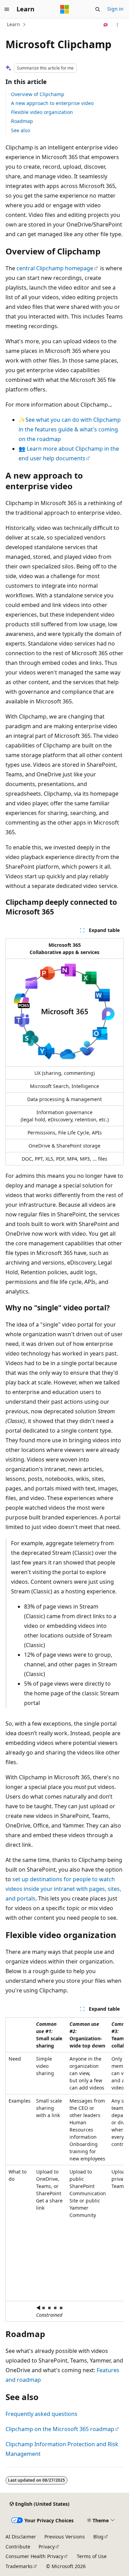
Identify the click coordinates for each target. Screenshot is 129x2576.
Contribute (18, 2547)
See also (20, 130)
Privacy (47, 2547)
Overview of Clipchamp (38, 94)
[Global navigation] (7, 9)
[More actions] (117, 25)
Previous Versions (65, 2537)
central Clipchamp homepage (55, 268)
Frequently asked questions (41, 2414)
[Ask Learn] (106, 25)
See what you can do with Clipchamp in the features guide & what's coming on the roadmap (70, 429)
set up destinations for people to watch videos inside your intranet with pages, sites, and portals (63, 1889)
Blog (98, 2537)
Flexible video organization (42, 112)
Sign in (115, 9)
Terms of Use (92, 2556)
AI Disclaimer (21, 2537)
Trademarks (19, 2566)
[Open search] (98, 9)
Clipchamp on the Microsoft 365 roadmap (60, 2429)
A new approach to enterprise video (52, 103)
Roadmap (22, 121)
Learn (13, 24)
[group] (64, 2169)
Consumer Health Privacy (34, 2556)
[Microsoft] (65, 9)
